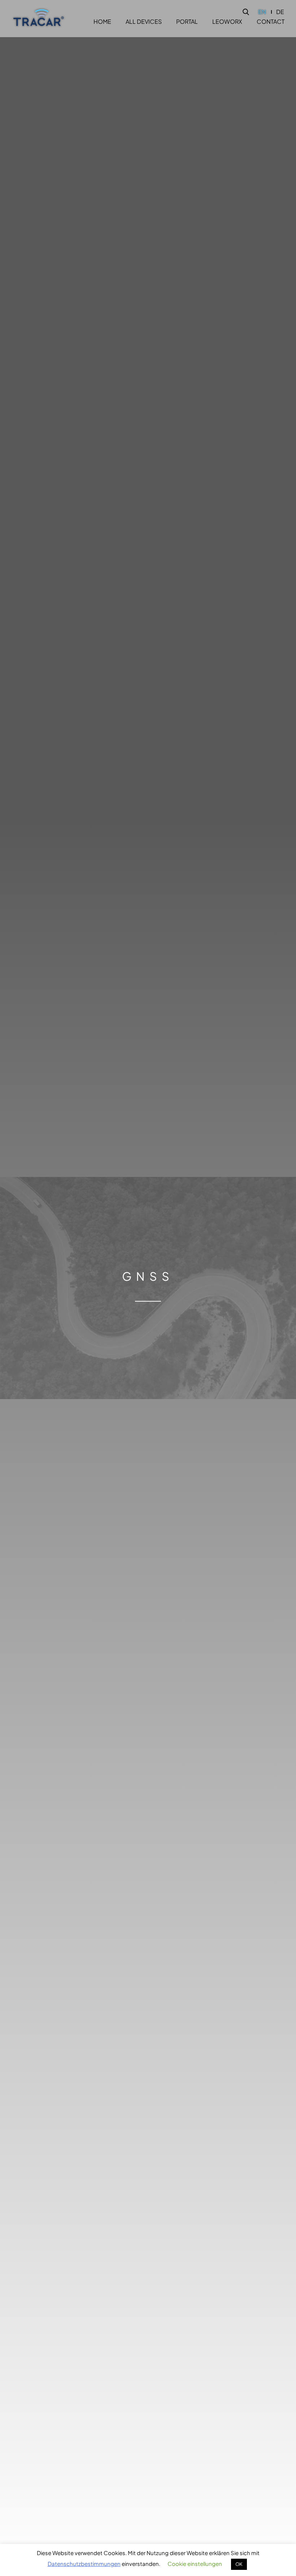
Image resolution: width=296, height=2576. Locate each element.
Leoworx (227, 22)
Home (102, 22)
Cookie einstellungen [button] (195, 2564)
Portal (187, 22)
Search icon (246, 12)
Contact (271, 22)
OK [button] (239, 2564)
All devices (144, 22)
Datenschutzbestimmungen (84, 2564)
